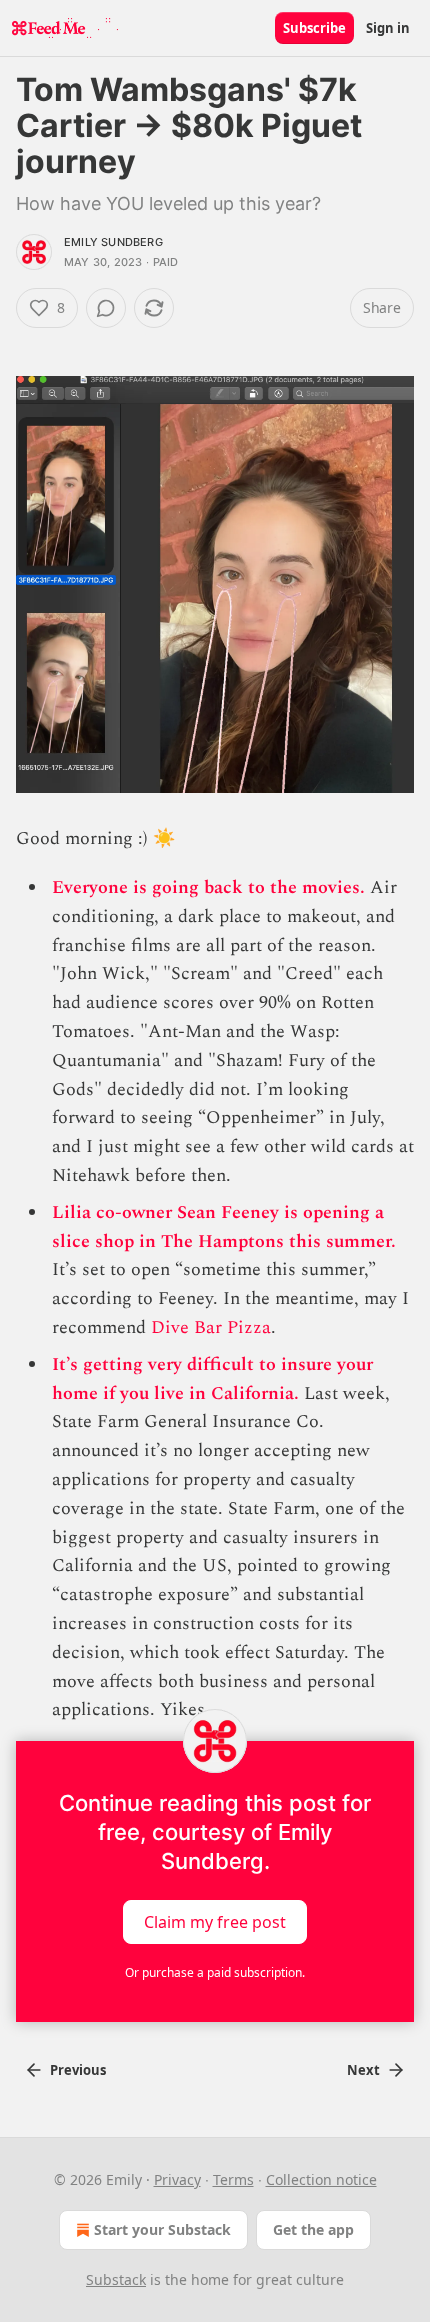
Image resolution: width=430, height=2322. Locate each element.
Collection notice (321, 2179)
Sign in (388, 28)
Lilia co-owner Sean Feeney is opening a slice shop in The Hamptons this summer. (224, 1227)
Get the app (313, 2229)
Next (363, 2070)
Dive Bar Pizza (211, 1327)
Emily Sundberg (113, 242)
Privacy (177, 2179)
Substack (116, 2279)
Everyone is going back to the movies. (208, 887)
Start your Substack (162, 2229)
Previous (78, 2070)
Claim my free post (215, 1922)
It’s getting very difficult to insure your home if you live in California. (212, 1379)
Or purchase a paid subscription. (215, 1972)
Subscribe (314, 28)
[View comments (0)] (106, 308)
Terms (233, 2179)
